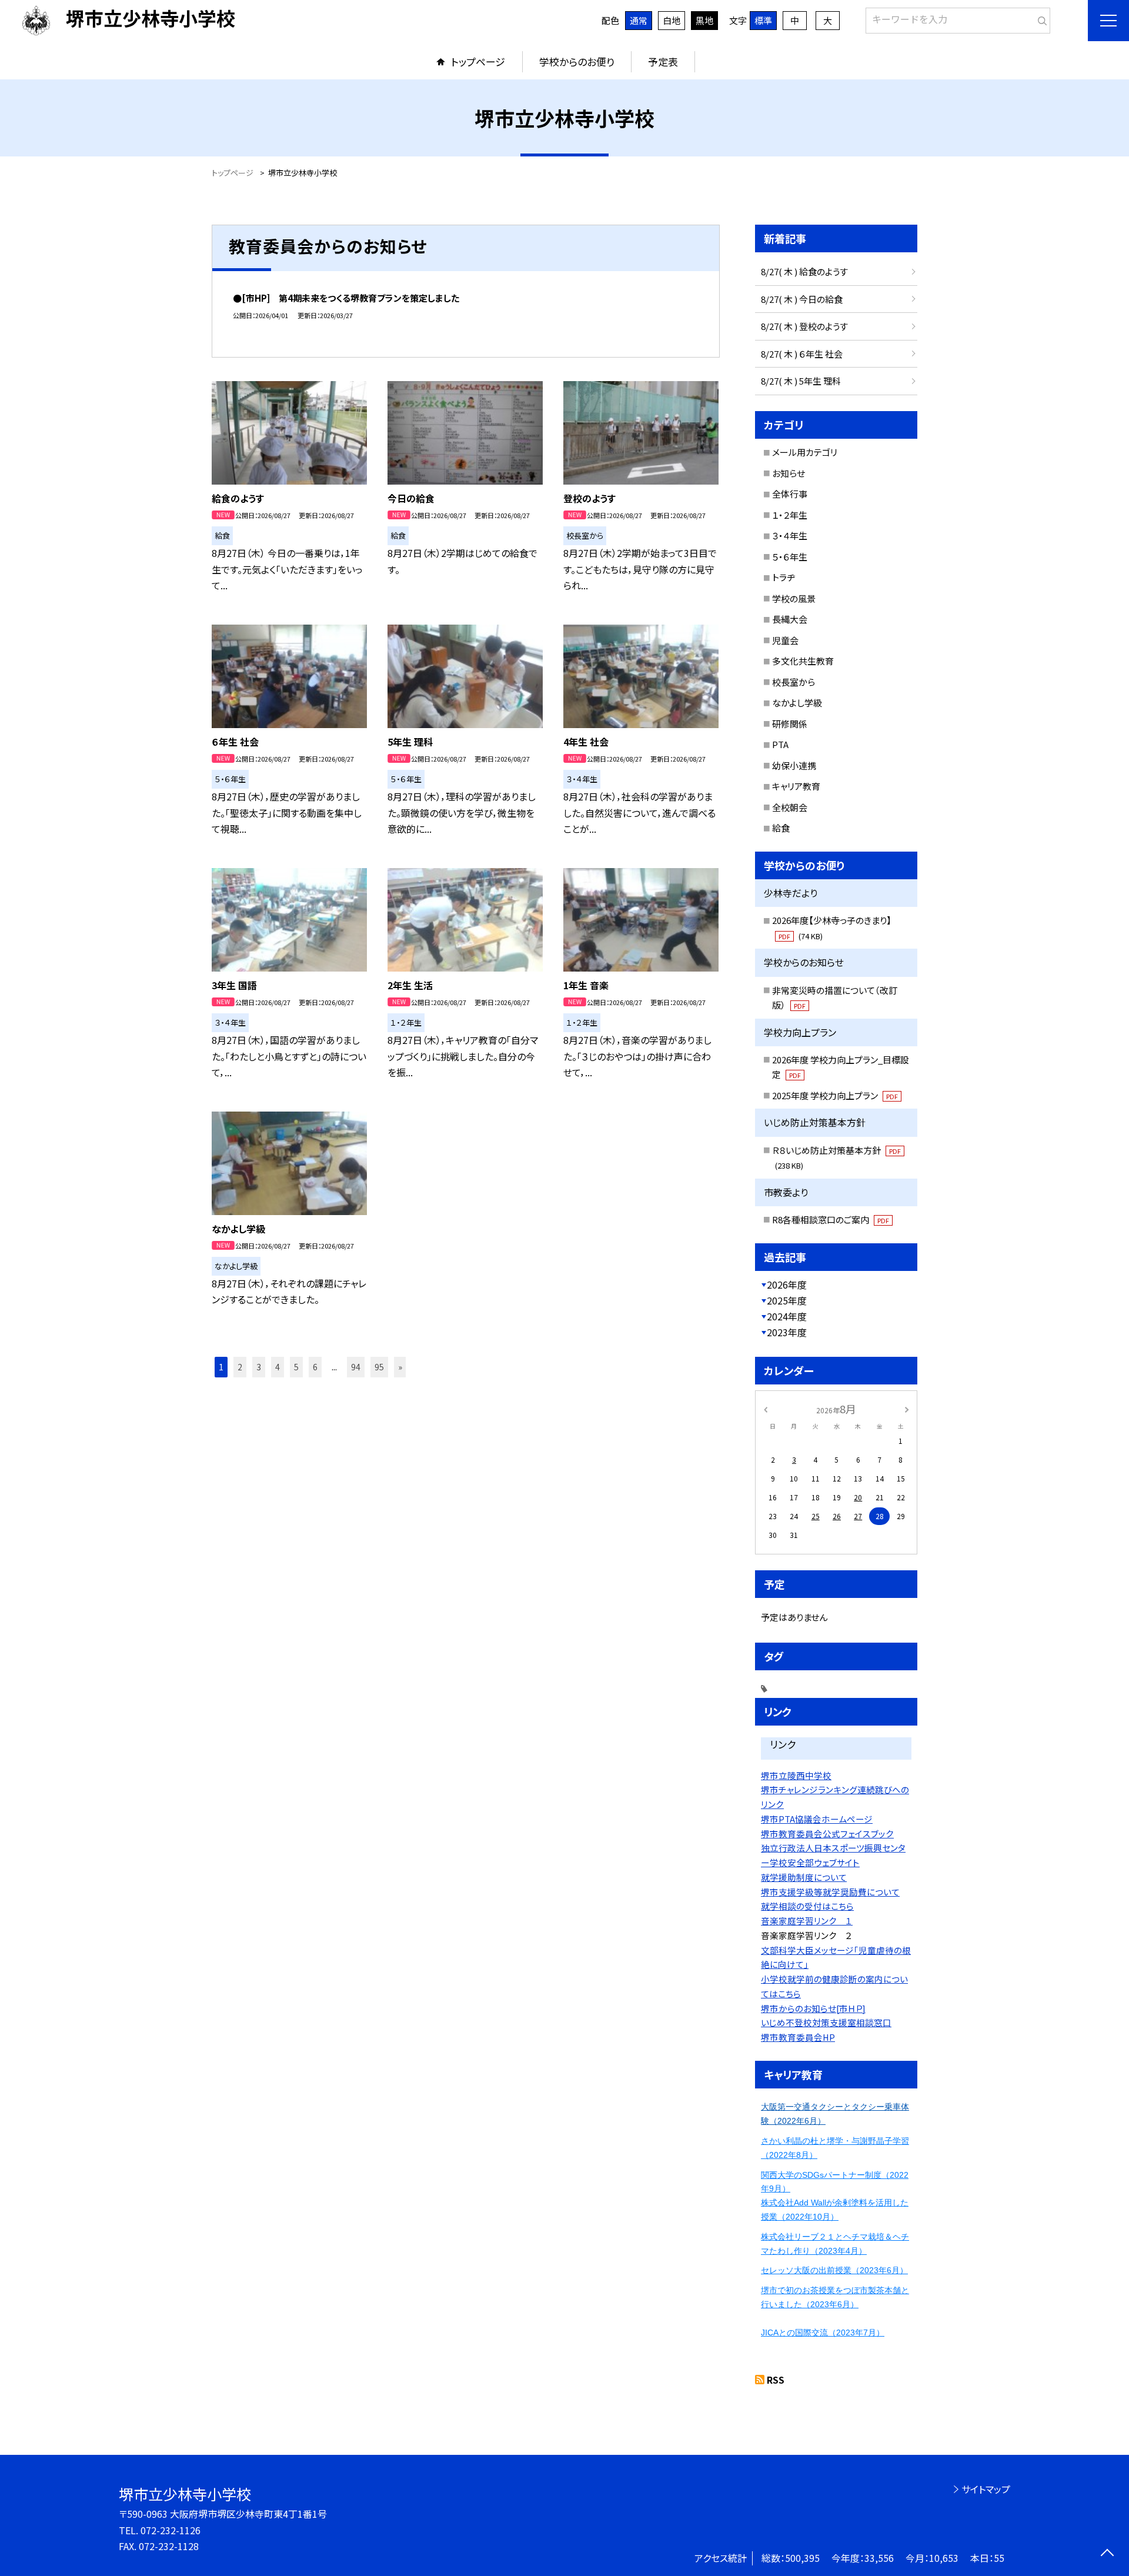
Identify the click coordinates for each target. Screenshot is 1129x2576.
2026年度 (787, 1284)
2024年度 (787, 1316)
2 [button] (240, 1367)
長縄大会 (790, 619)
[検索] (1040, 18)
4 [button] (278, 1367)
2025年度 (787, 1300)
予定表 (663, 61)
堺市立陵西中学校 (796, 1775)
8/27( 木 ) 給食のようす (804, 271)
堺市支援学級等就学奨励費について (830, 1892)
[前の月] (766, 1408)
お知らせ (789, 473)
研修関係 (790, 724)
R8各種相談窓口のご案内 (831, 1219)
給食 (781, 828)
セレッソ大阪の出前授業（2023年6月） (834, 2270)
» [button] (400, 1367)
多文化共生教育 (803, 661)
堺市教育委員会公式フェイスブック (827, 1833)
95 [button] (379, 1367)
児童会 (785, 640)
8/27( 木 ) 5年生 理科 (801, 381)
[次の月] (907, 1408)
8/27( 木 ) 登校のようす (804, 326)
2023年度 (787, 1332)
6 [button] (315, 1367)
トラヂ (784, 577)
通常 (639, 20)
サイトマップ (986, 2489)
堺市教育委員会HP (798, 2037)
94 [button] (356, 1367)
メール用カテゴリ (805, 452)
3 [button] (259, 1367)
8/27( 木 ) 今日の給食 (802, 299)
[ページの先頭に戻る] (1107, 2554)
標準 (763, 20)
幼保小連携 (794, 765)
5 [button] (296, 1367)
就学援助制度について (804, 1877)
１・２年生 (790, 515)
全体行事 (790, 494)
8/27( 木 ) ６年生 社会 (802, 354)
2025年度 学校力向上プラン (835, 1095)
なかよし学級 (797, 703)
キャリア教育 (796, 786)
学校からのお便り (577, 61)
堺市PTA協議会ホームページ (817, 1819)
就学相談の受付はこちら (807, 1906)
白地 (672, 20)
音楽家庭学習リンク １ (807, 1921)
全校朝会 (790, 807)
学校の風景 (794, 598)
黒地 (704, 20)
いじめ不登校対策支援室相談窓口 (826, 2022)
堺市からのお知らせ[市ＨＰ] (813, 2008)
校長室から (794, 682)
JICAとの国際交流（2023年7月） (823, 2333)
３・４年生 (790, 535)
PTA (780, 744)
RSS (776, 2380)
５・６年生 (790, 557)
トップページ (478, 61)
